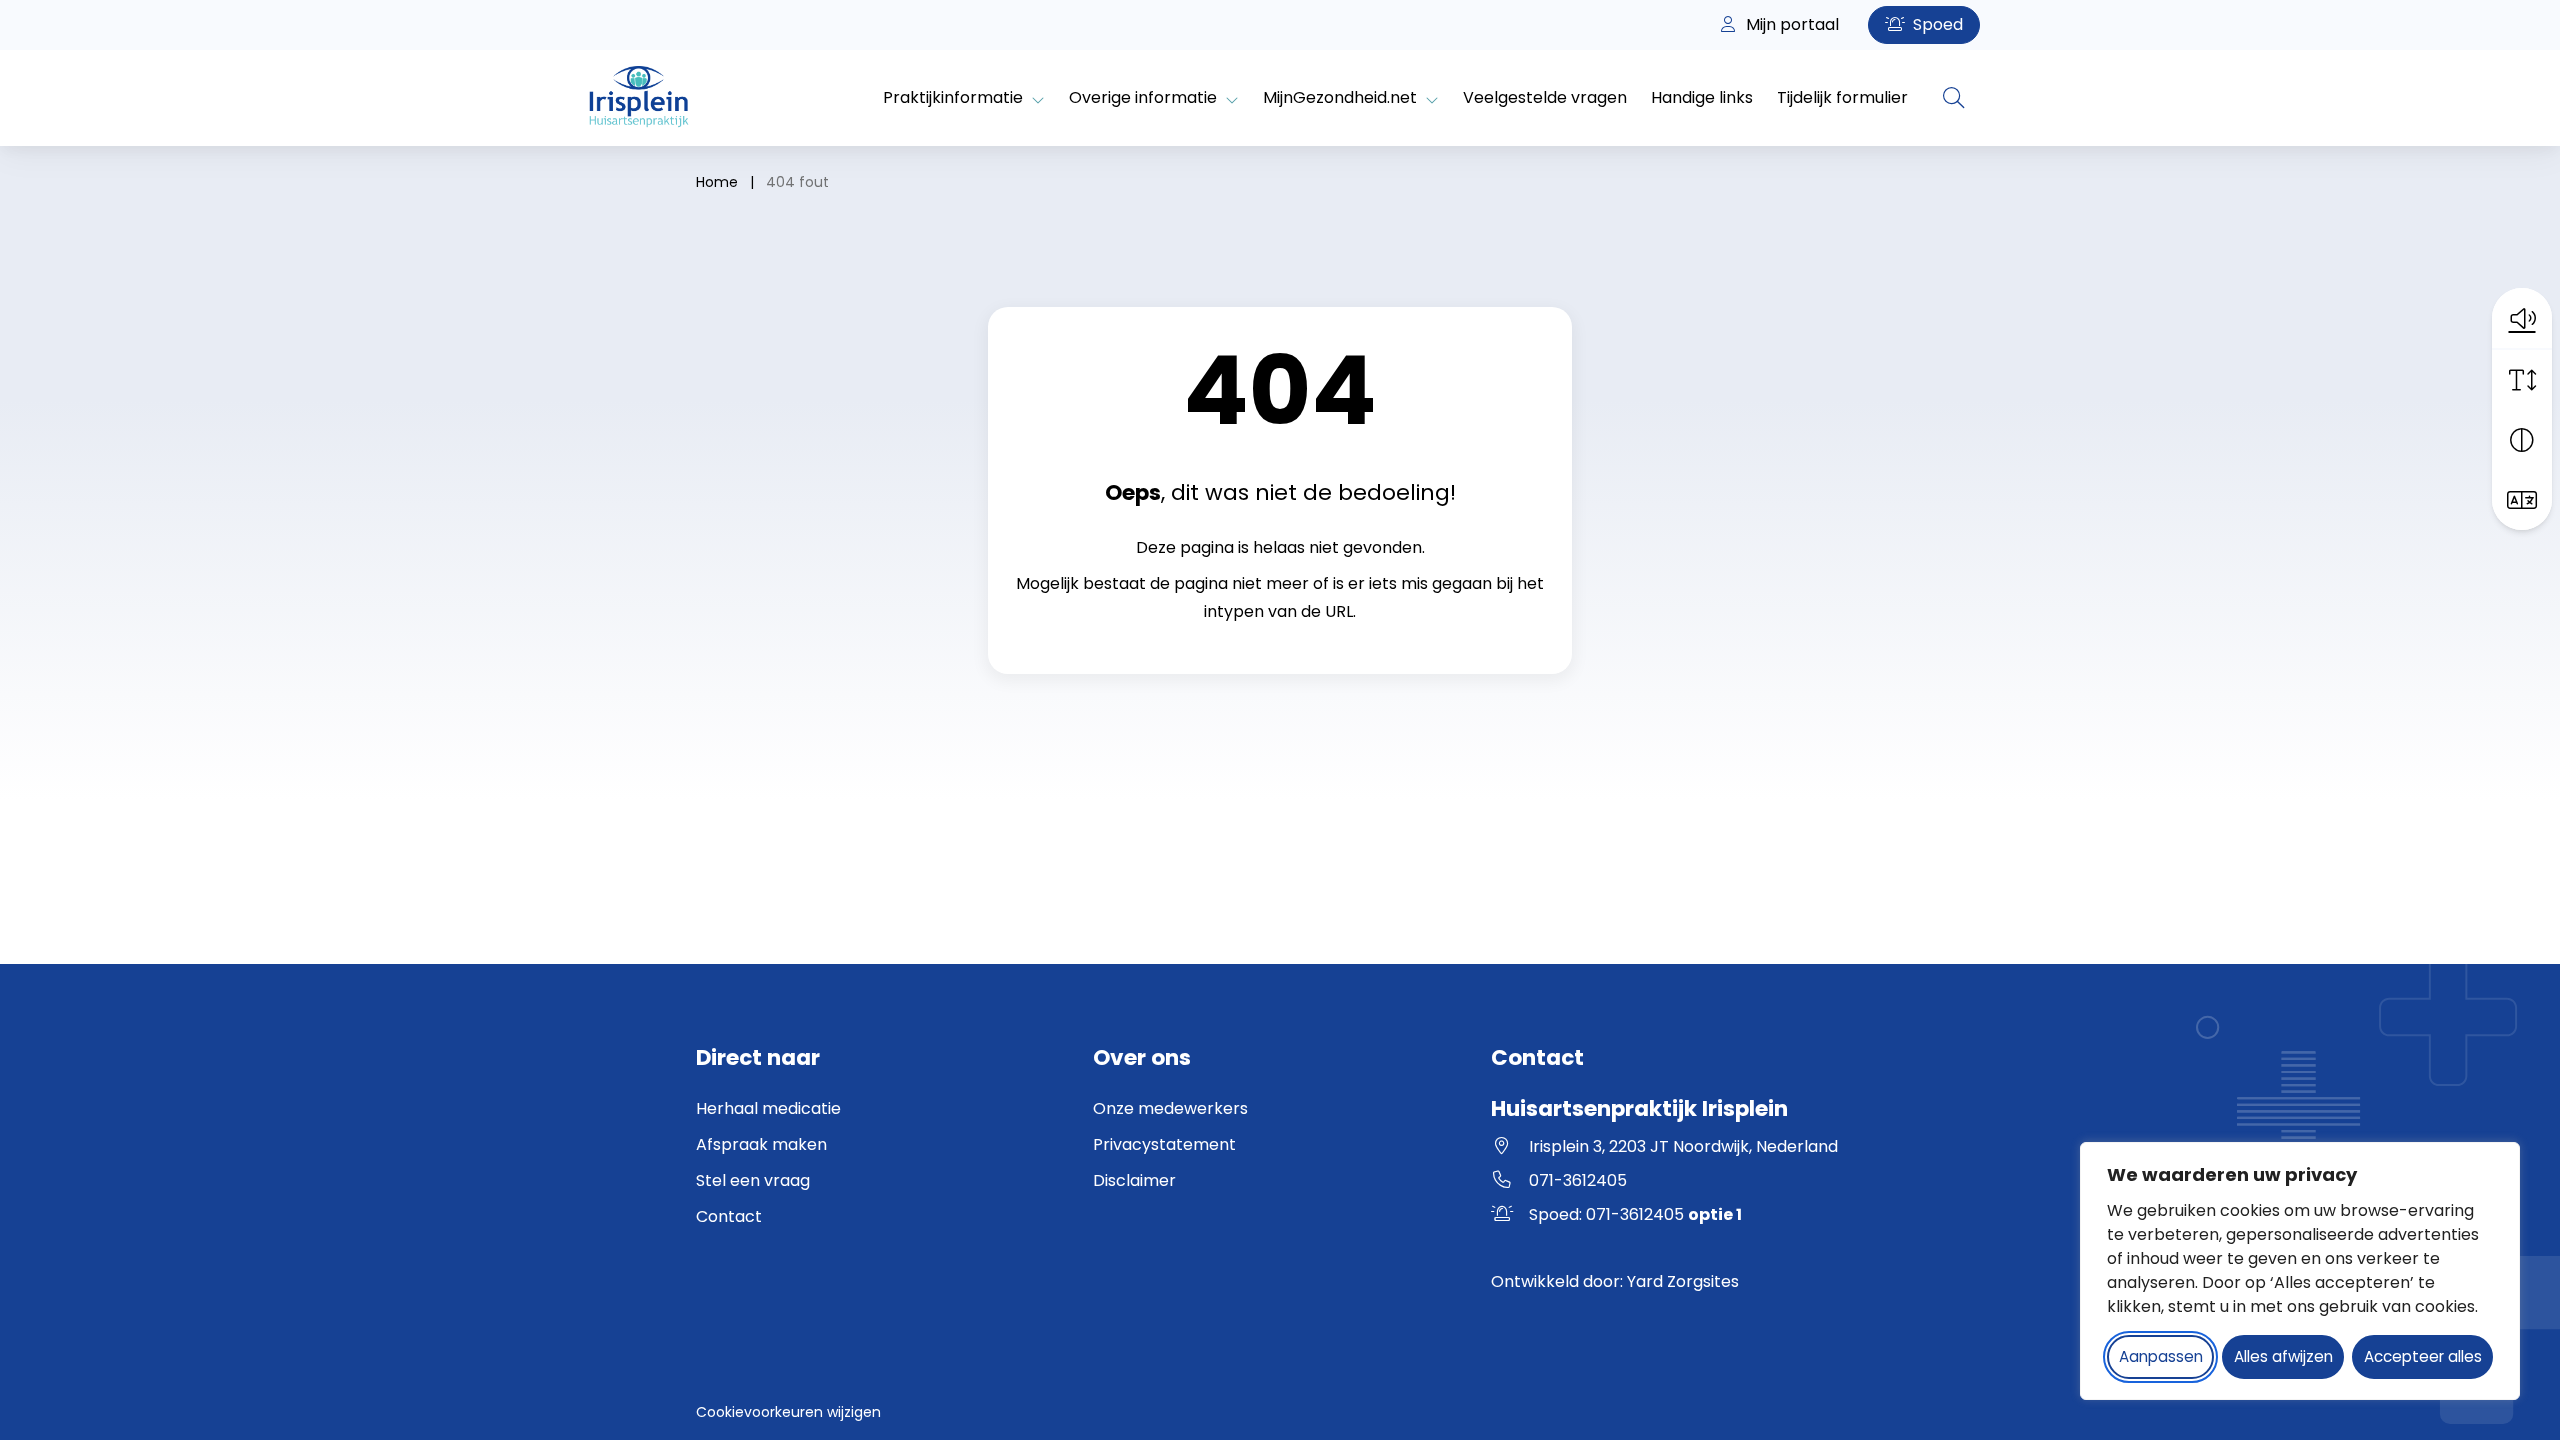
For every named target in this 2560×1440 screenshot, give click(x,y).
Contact (729, 1216)
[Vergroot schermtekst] (2522, 380)
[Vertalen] (2522, 500)
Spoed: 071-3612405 (1635, 1214)
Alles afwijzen (2283, 1356)
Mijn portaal (1790, 24)
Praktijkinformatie (953, 97)
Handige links (1702, 97)
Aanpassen (2161, 1356)
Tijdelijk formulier (1842, 97)
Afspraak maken (761, 1144)
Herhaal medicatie (768, 1108)
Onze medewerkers (1170, 1108)
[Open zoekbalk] (1954, 98)
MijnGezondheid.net (1340, 97)
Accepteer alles (2423, 1356)
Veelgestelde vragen (1545, 97)
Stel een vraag (753, 1180)
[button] (2522, 318)
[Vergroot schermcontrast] (2522, 440)
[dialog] (2300, 1271)
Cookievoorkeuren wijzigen (788, 1412)
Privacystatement (1164, 1144)
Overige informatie (1143, 97)
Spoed (1936, 24)
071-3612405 (1578, 1180)
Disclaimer (1134, 1180)
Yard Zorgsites (1683, 1281)
